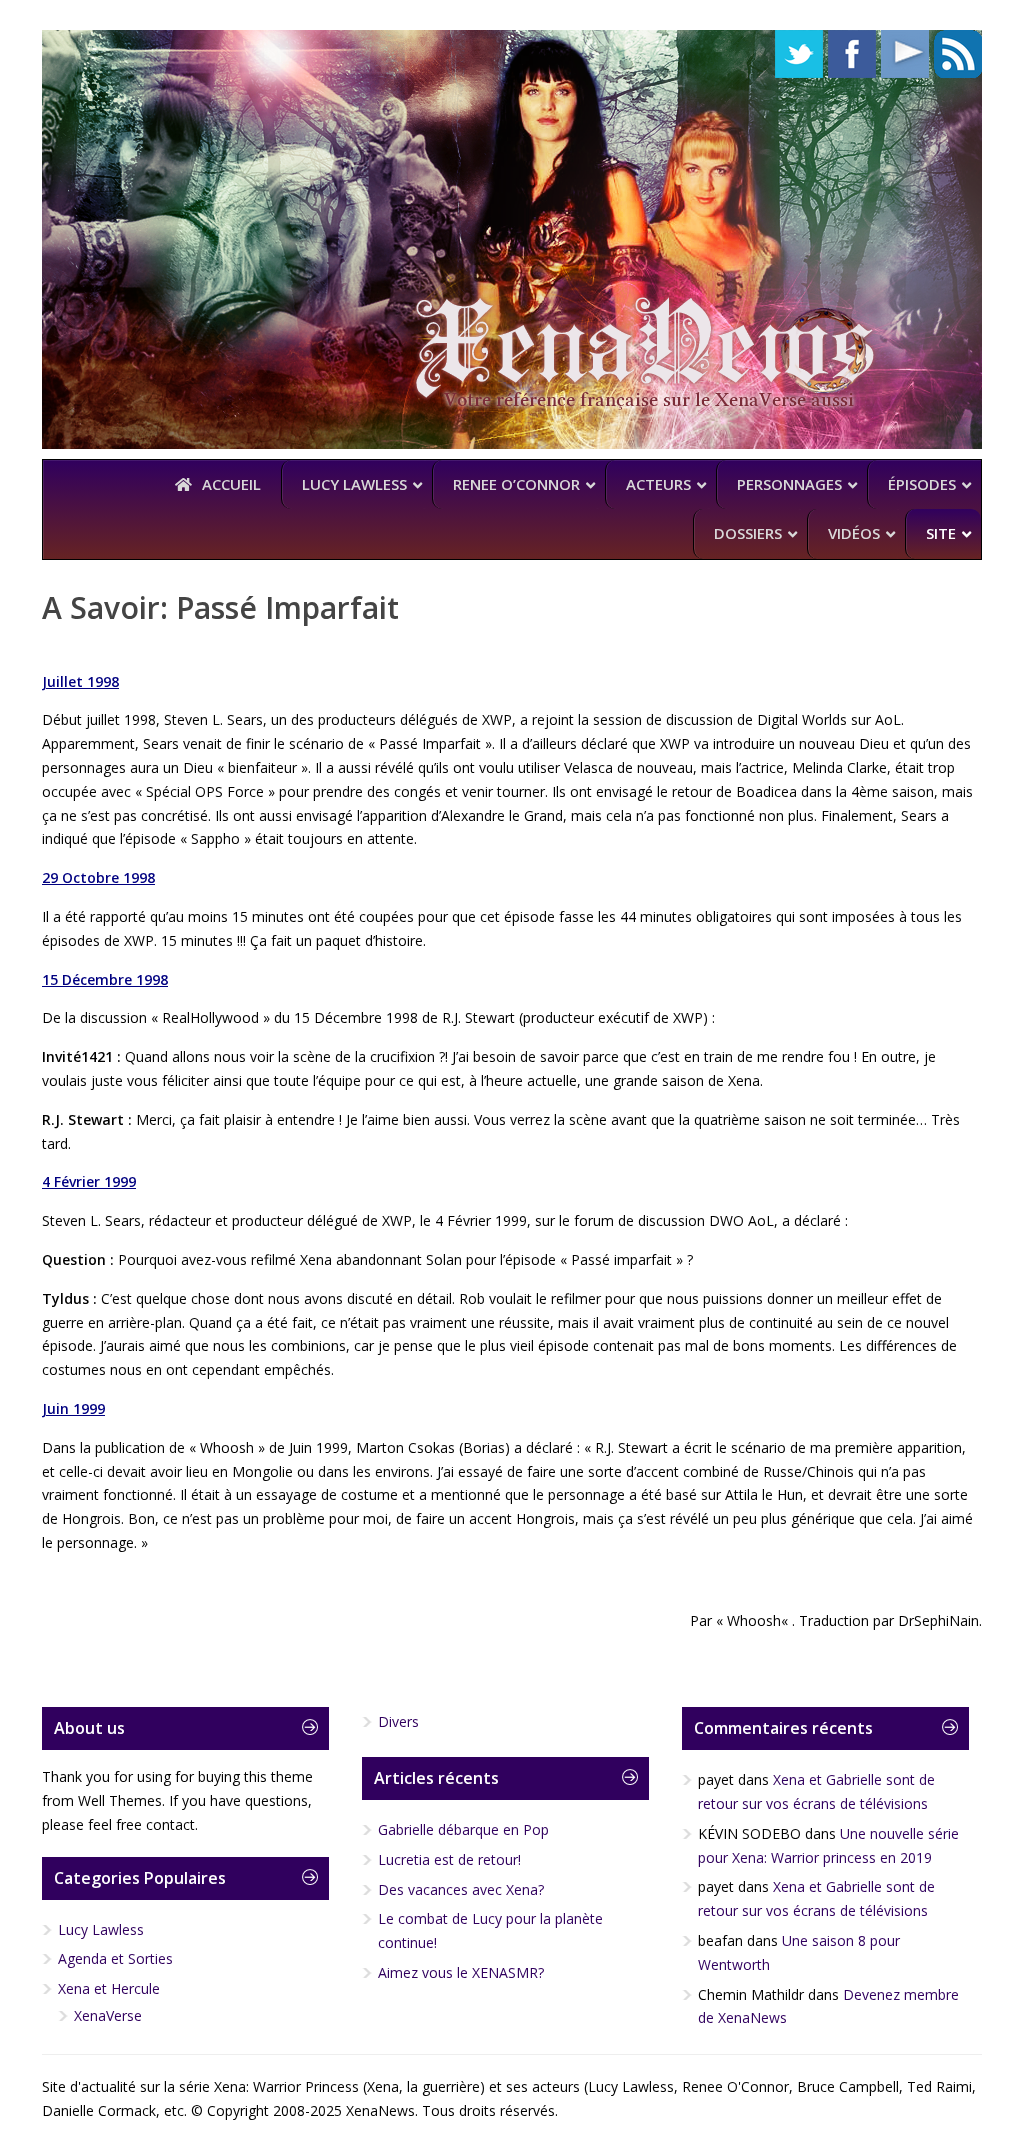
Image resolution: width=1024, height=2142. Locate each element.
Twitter (799, 54)
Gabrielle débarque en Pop (463, 1829)
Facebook (852, 54)
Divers (398, 1721)
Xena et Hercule (109, 1988)
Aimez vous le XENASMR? (461, 1972)
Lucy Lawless (101, 1929)
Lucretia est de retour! (449, 1859)
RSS (958, 54)
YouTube (905, 54)
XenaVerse (108, 2015)
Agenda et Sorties (115, 1958)
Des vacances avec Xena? (461, 1889)
